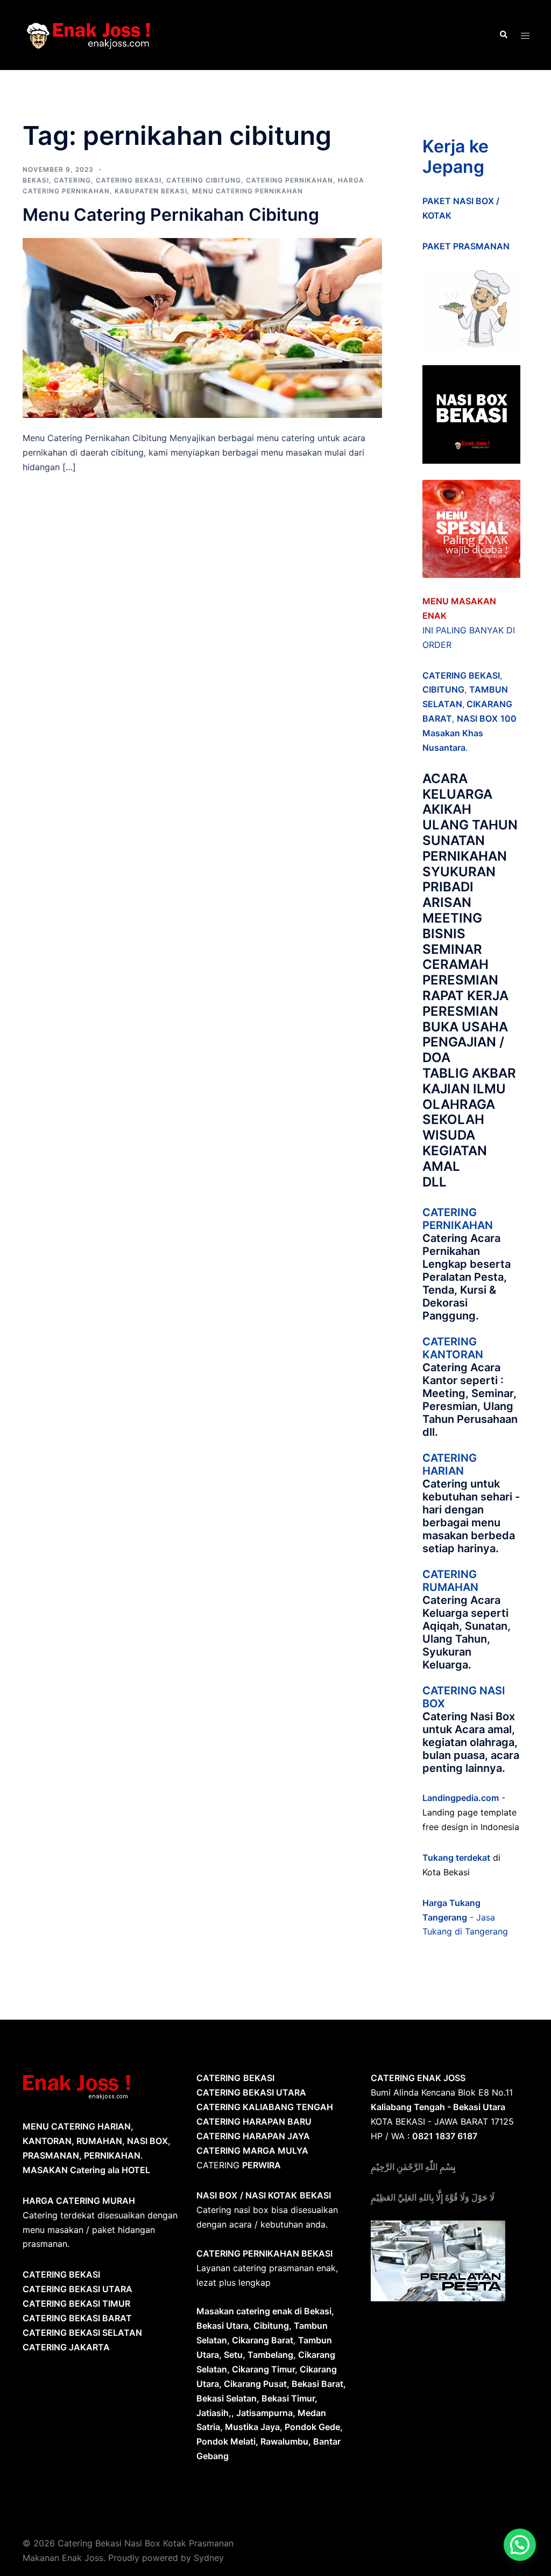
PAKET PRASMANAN (466, 246)
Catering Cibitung (204, 180)
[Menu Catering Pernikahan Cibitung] (202, 327)
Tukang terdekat (456, 1858)
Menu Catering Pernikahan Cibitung (171, 215)
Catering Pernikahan (289, 180)
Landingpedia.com (461, 1798)
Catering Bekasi (129, 180)
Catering (72, 180)
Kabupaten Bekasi (151, 191)
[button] (520, 2545)
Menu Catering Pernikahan (248, 191)
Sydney (209, 2558)
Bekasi (36, 180)
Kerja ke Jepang (455, 156)
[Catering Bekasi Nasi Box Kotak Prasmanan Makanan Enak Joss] (89, 34)
